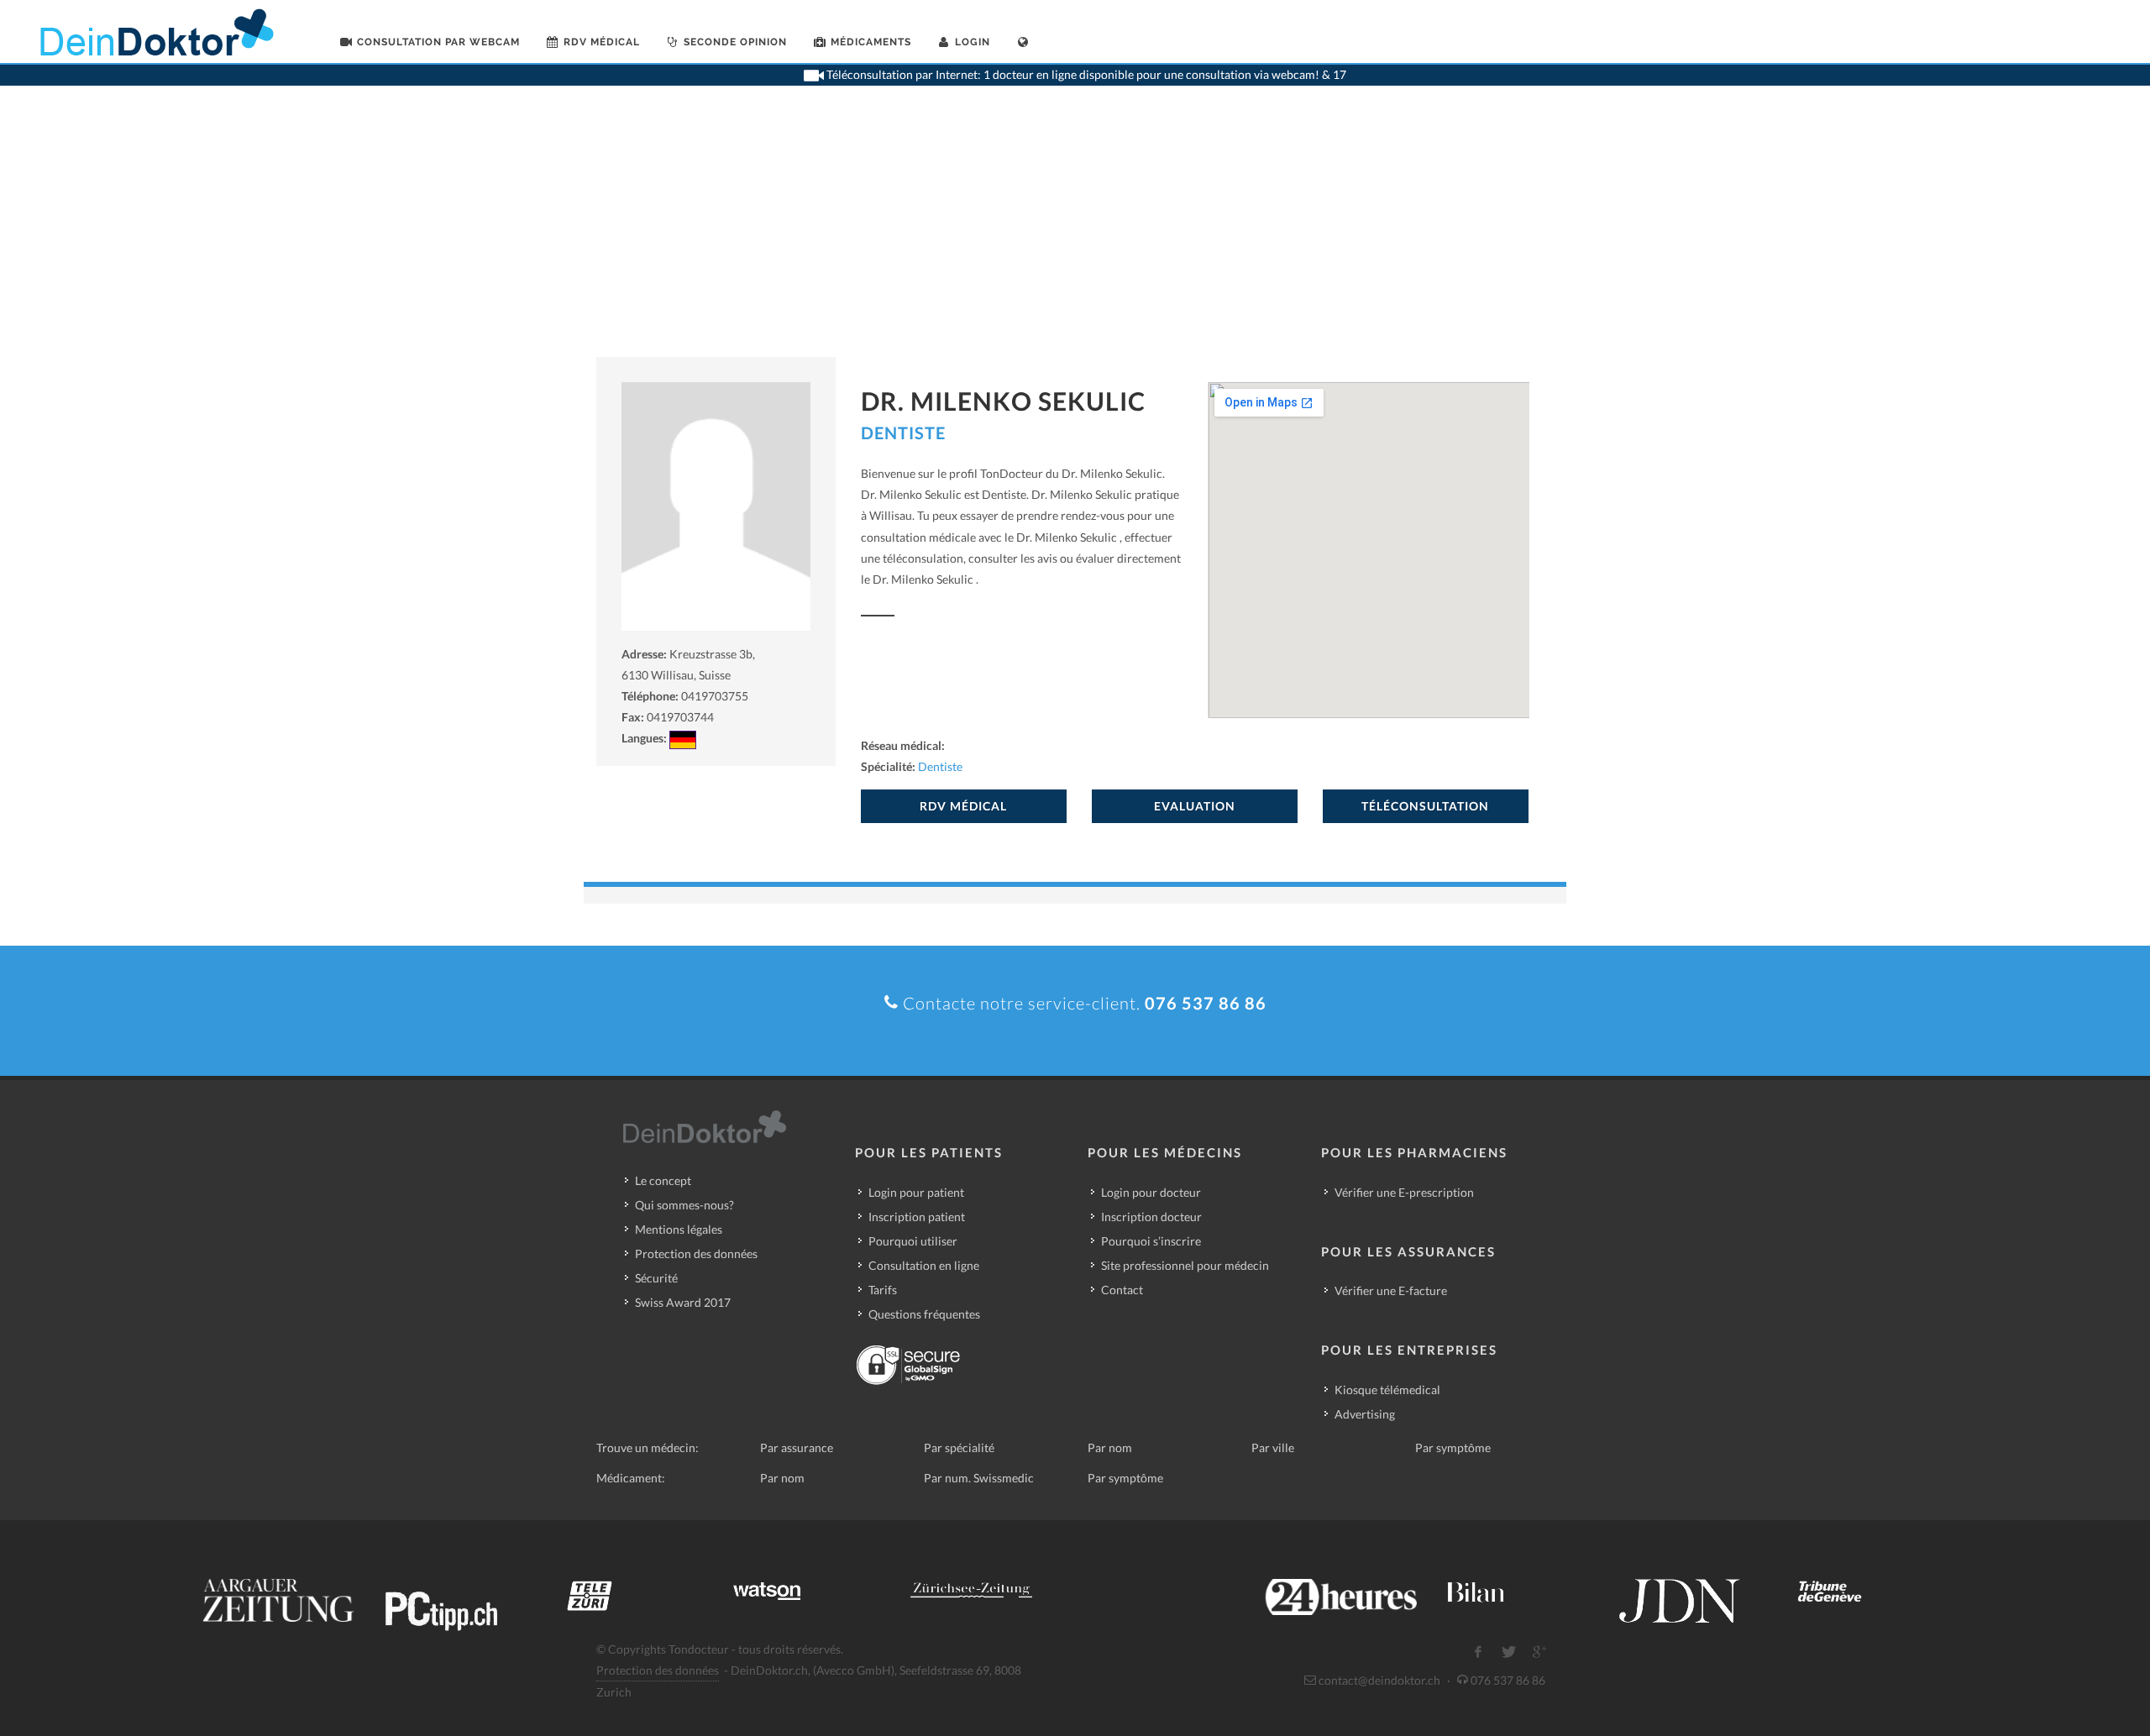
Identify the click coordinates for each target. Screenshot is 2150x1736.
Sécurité (656, 1278)
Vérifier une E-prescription (1404, 1192)
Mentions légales (679, 1229)
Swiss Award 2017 (683, 1302)
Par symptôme (1453, 1448)
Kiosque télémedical (1387, 1390)
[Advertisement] (1075, 231)
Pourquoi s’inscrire (1151, 1241)
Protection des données (696, 1253)
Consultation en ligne (924, 1265)
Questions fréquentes (924, 1314)
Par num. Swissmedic (979, 1478)
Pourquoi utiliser (913, 1241)
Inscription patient (917, 1217)
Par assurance (797, 1448)
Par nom (1110, 1448)
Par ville (1273, 1448)
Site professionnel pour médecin (1185, 1265)
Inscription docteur (1151, 1217)
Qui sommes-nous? (684, 1205)
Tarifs (883, 1290)
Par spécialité (959, 1448)
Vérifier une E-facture (1391, 1290)
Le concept (663, 1180)
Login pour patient (916, 1192)
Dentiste (903, 433)
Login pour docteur (1151, 1192)
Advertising (1365, 1414)
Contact (1122, 1290)
